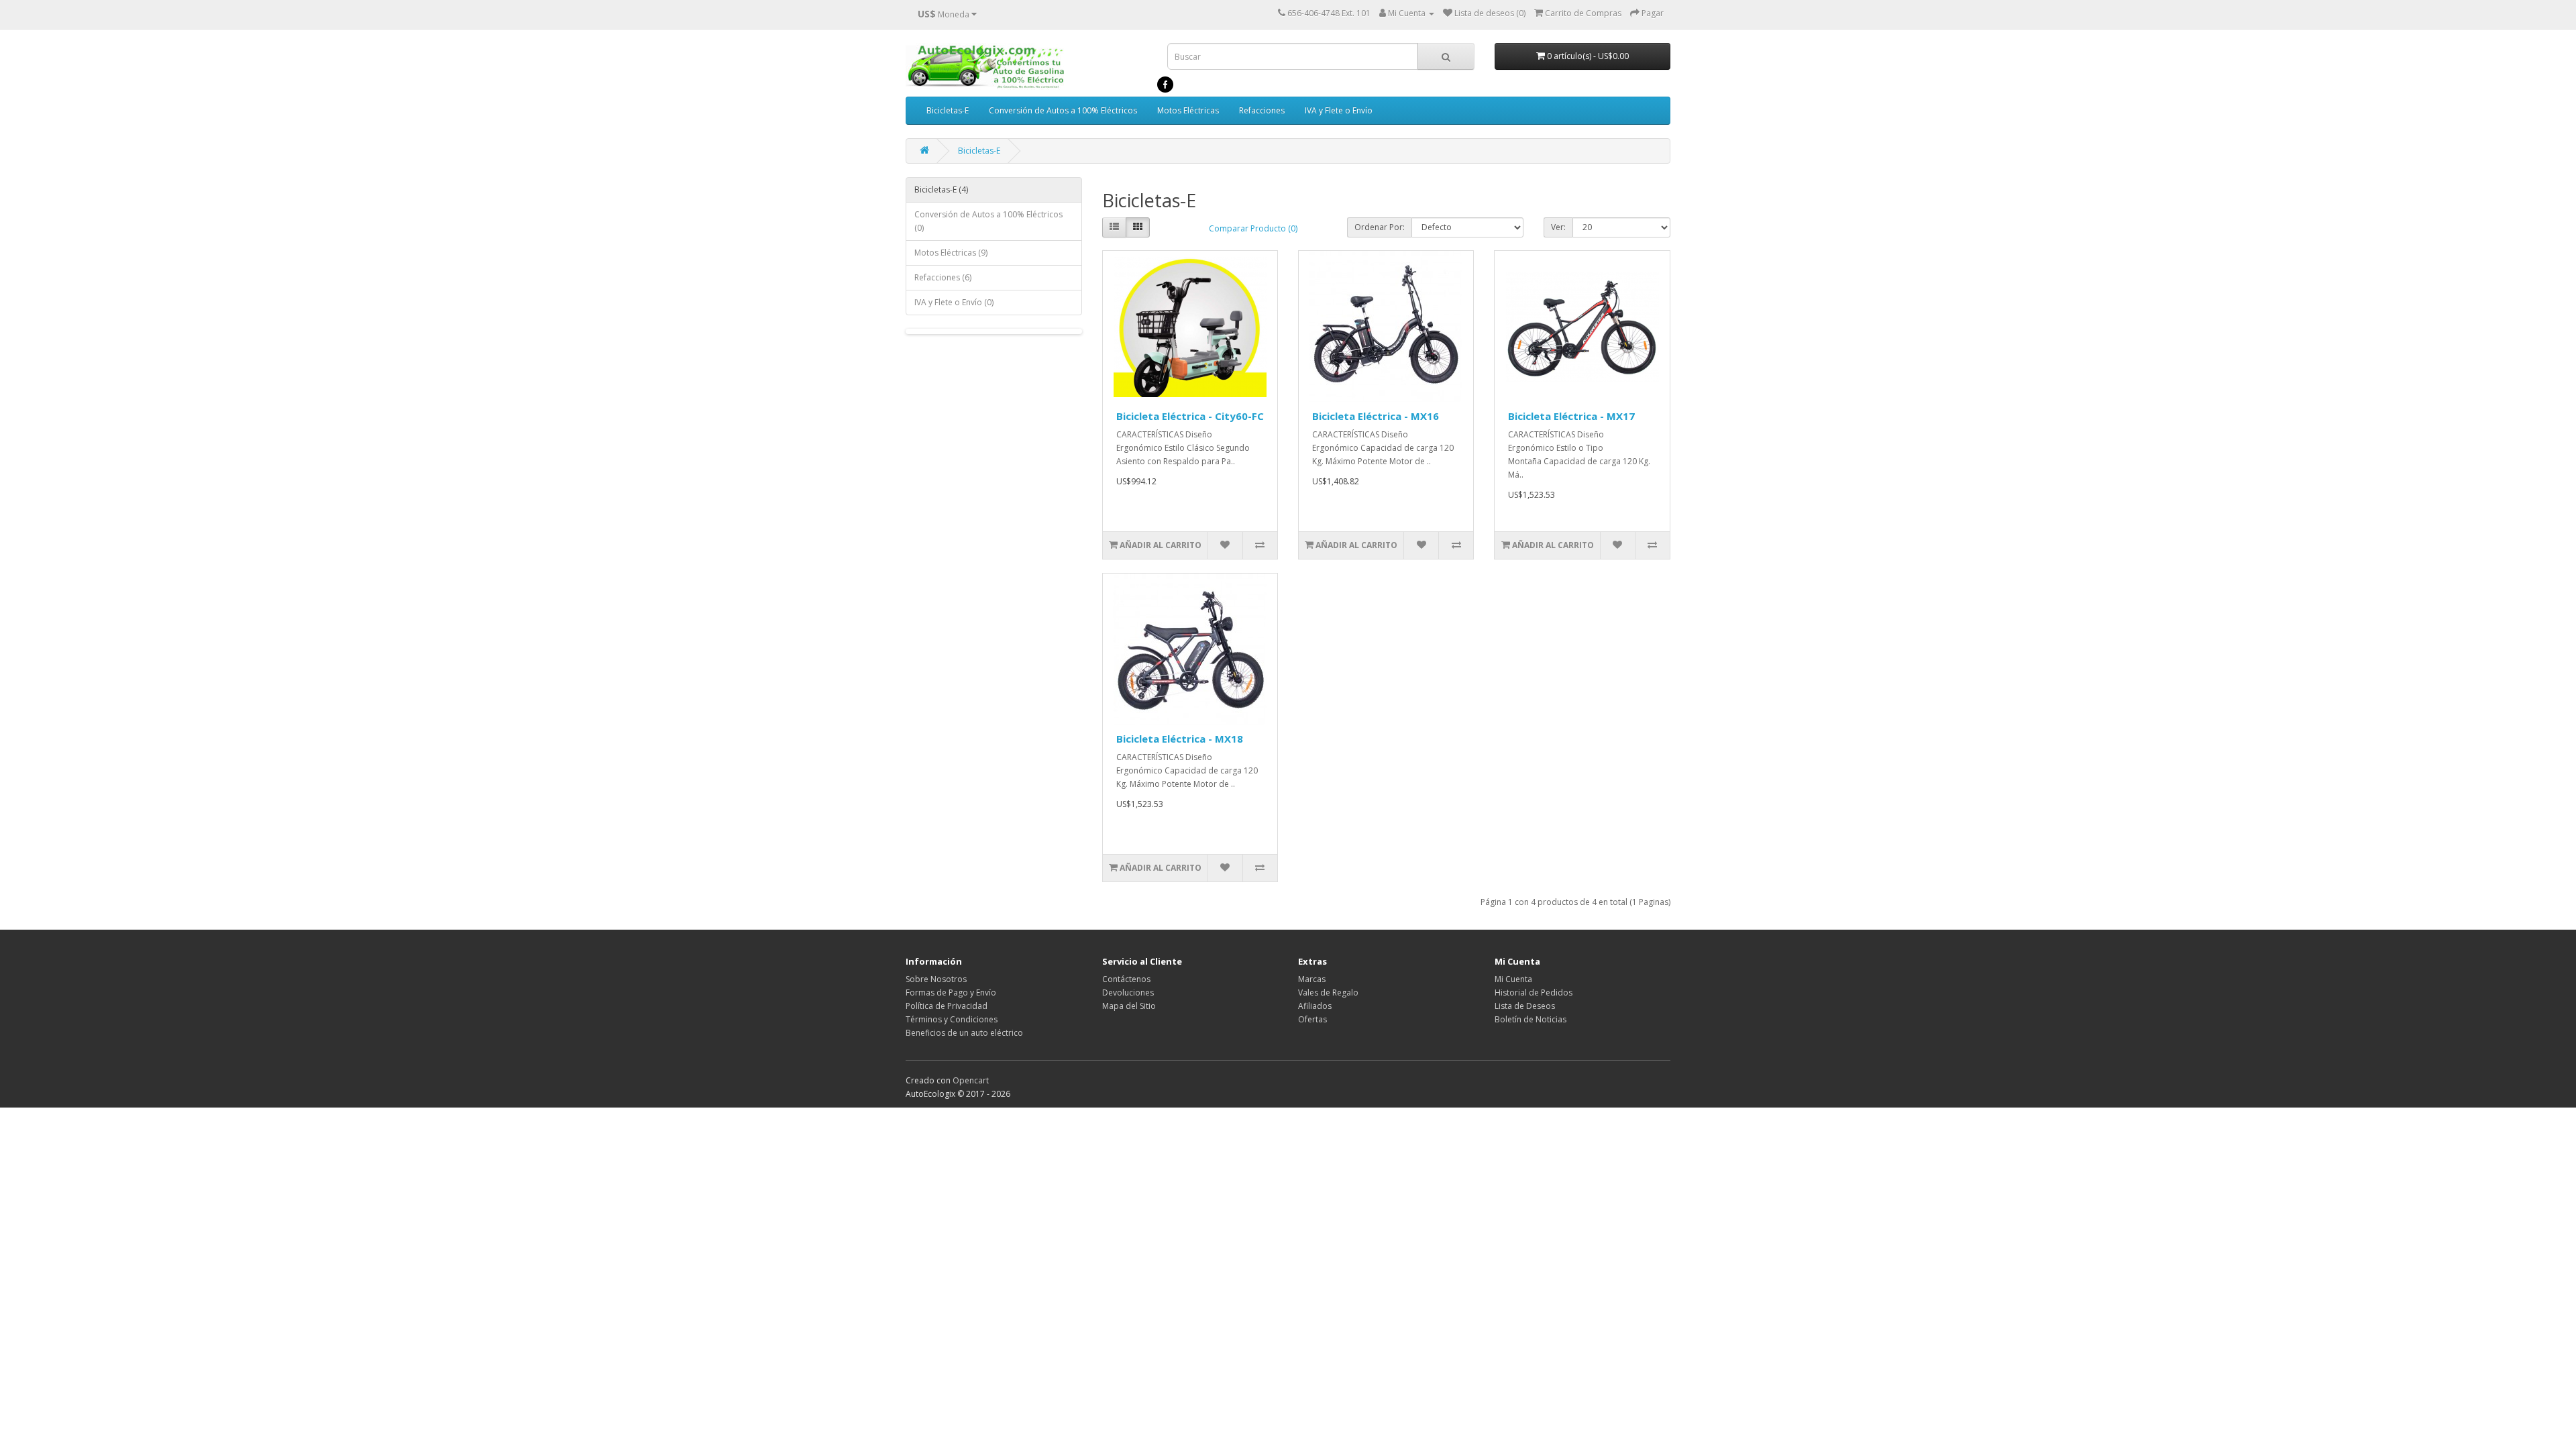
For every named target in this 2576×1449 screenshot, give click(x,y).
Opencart (971, 1080)
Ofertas (1312, 1019)
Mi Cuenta (1513, 979)
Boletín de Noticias (1531, 1019)
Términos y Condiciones (952, 1019)
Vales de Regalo (1328, 992)
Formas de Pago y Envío (951, 992)
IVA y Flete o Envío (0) (954, 302)
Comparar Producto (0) (1253, 228)
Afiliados (1315, 1006)
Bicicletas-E (948, 110)
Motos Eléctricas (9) (951, 253)
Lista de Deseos (1525, 1006)
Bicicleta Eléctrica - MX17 (1571, 416)
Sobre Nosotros (936, 979)
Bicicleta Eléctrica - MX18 (1180, 739)
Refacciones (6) (943, 277)
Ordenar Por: (1380, 227)
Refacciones (1262, 110)
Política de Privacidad (947, 1006)
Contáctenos (1126, 979)
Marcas (1312, 979)
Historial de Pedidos (1534, 992)
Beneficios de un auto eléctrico (964, 1033)
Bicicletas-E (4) (941, 190)
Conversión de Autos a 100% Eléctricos (1063, 110)
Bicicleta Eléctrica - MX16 (1376, 416)
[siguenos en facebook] (1165, 84)
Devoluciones (1128, 992)
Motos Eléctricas (1188, 110)
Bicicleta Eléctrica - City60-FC (1190, 416)
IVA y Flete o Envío (1339, 110)
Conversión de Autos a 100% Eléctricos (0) (988, 221)
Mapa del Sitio (1129, 1006)
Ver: (1558, 227)
